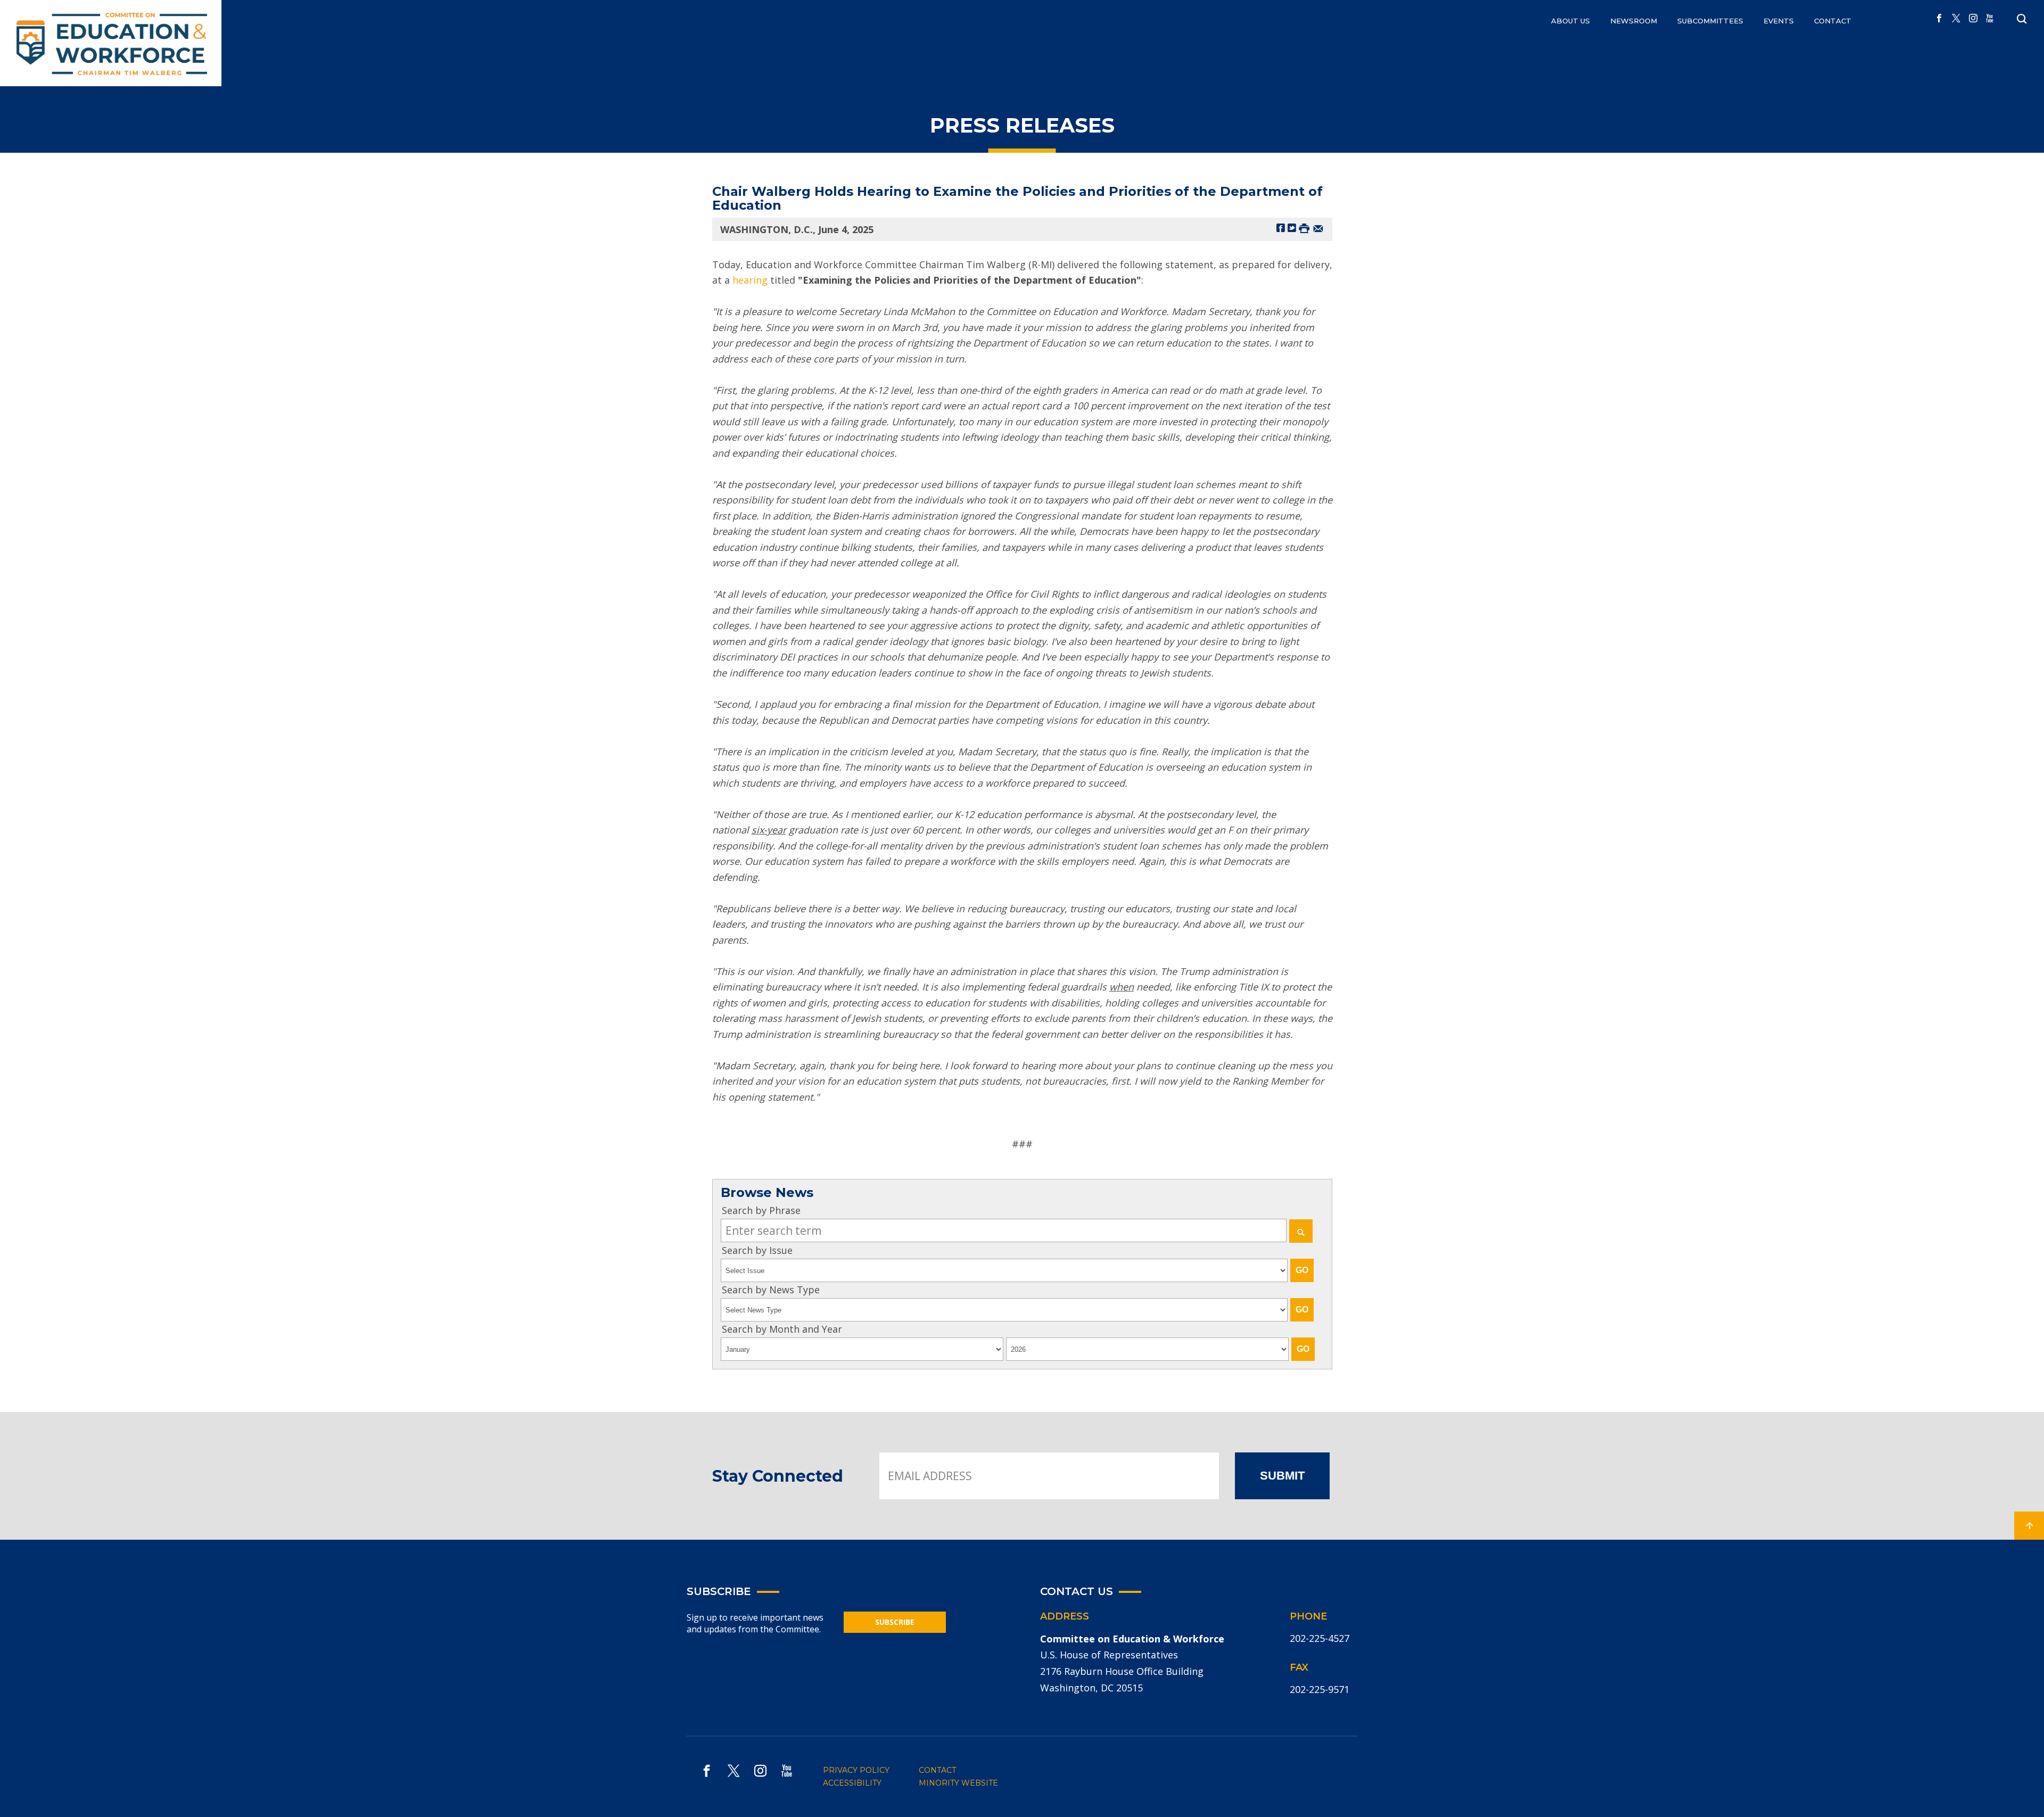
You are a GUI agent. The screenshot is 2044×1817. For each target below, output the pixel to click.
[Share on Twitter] (1292, 228)
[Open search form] (2022, 19)
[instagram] (1973, 19)
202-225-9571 (1320, 1689)
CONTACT (1833, 21)
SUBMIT (1282, 1476)
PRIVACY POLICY (856, 1770)
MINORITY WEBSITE (958, 1783)
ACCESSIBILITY (852, 1783)
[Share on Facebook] (1281, 228)
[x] (1956, 19)
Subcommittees (1710, 21)
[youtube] (1990, 19)
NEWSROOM (1634, 21)
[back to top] (2029, 1526)
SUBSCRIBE (895, 1622)
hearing (750, 280)
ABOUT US (1571, 21)
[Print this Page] (1304, 228)
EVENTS (1779, 21)
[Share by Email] (1318, 228)
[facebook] (1939, 19)
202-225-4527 (1320, 1638)
